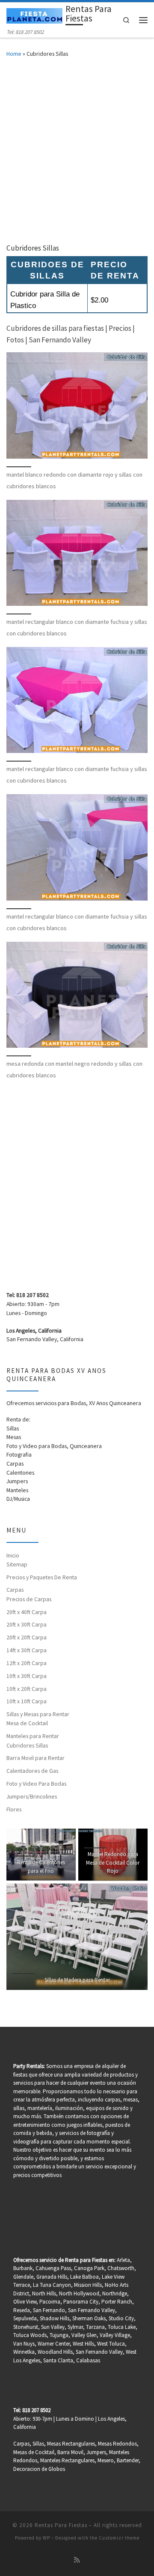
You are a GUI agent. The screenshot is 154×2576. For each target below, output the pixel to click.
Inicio (13, 1556)
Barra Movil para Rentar (36, 1758)
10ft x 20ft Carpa (27, 1689)
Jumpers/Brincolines (32, 1797)
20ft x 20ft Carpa (27, 1637)
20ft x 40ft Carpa (27, 1612)
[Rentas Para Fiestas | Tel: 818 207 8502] (34, 15)
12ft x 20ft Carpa (27, 1663)
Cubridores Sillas (27, 1746)
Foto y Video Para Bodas (36, 1784)
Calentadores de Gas (32, 1771)
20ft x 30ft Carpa (27, 1625)
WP (46, 2538)
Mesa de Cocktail (27, 1723)
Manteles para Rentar (33, 1736)
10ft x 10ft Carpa (27, 1701)
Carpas (15, 1590)
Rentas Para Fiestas (61, 2525)
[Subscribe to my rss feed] (77, 2560)
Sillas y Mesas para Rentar (38, 1714)
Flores (14, 1810)
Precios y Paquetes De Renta (42, 1577)
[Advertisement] (77, 149)
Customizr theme (119, 2538)
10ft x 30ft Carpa (27, 1676)
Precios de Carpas (29, 1599)
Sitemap (17, 1565)
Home (14, 54)
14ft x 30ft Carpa (27, 1650)
